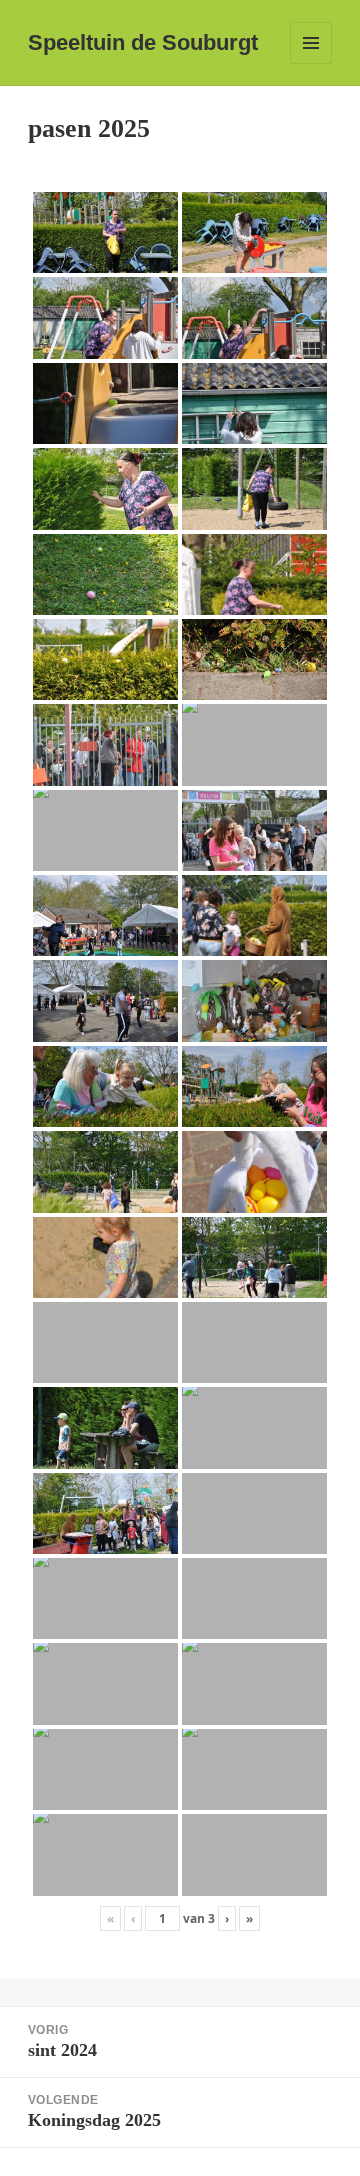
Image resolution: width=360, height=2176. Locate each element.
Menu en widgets (311, 63)
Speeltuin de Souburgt (143, 42)
